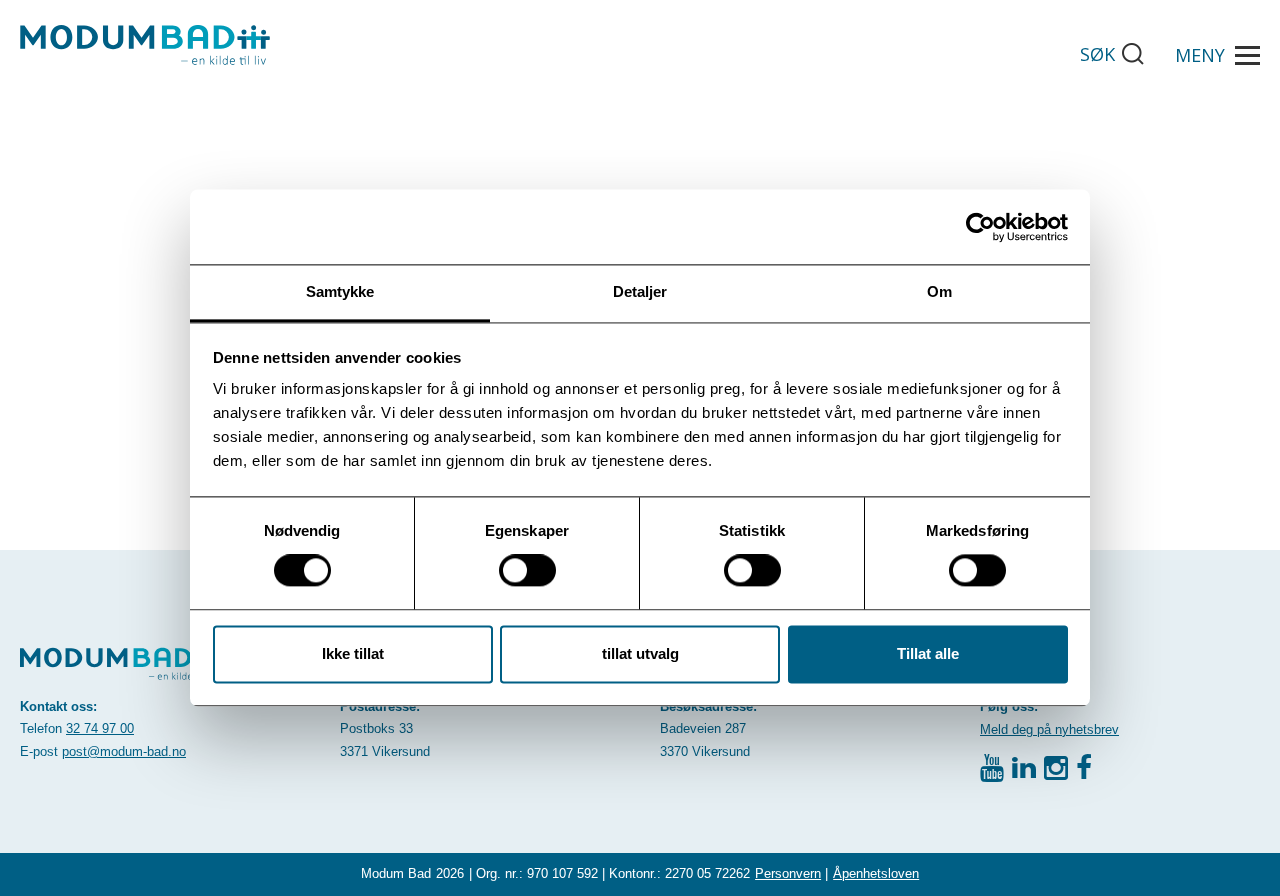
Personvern (788, 873)
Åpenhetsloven (876, 873)
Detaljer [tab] (640, 291)
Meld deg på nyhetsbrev (1049, 729)
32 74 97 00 (100, 728)
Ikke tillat (353, 653)
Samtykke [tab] (340, 291)
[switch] (527, 571)
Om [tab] (939, 291)
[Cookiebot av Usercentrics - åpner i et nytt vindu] (980, 227)
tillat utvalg (640, 653)
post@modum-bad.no (124, 751)
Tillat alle (928, 653)
